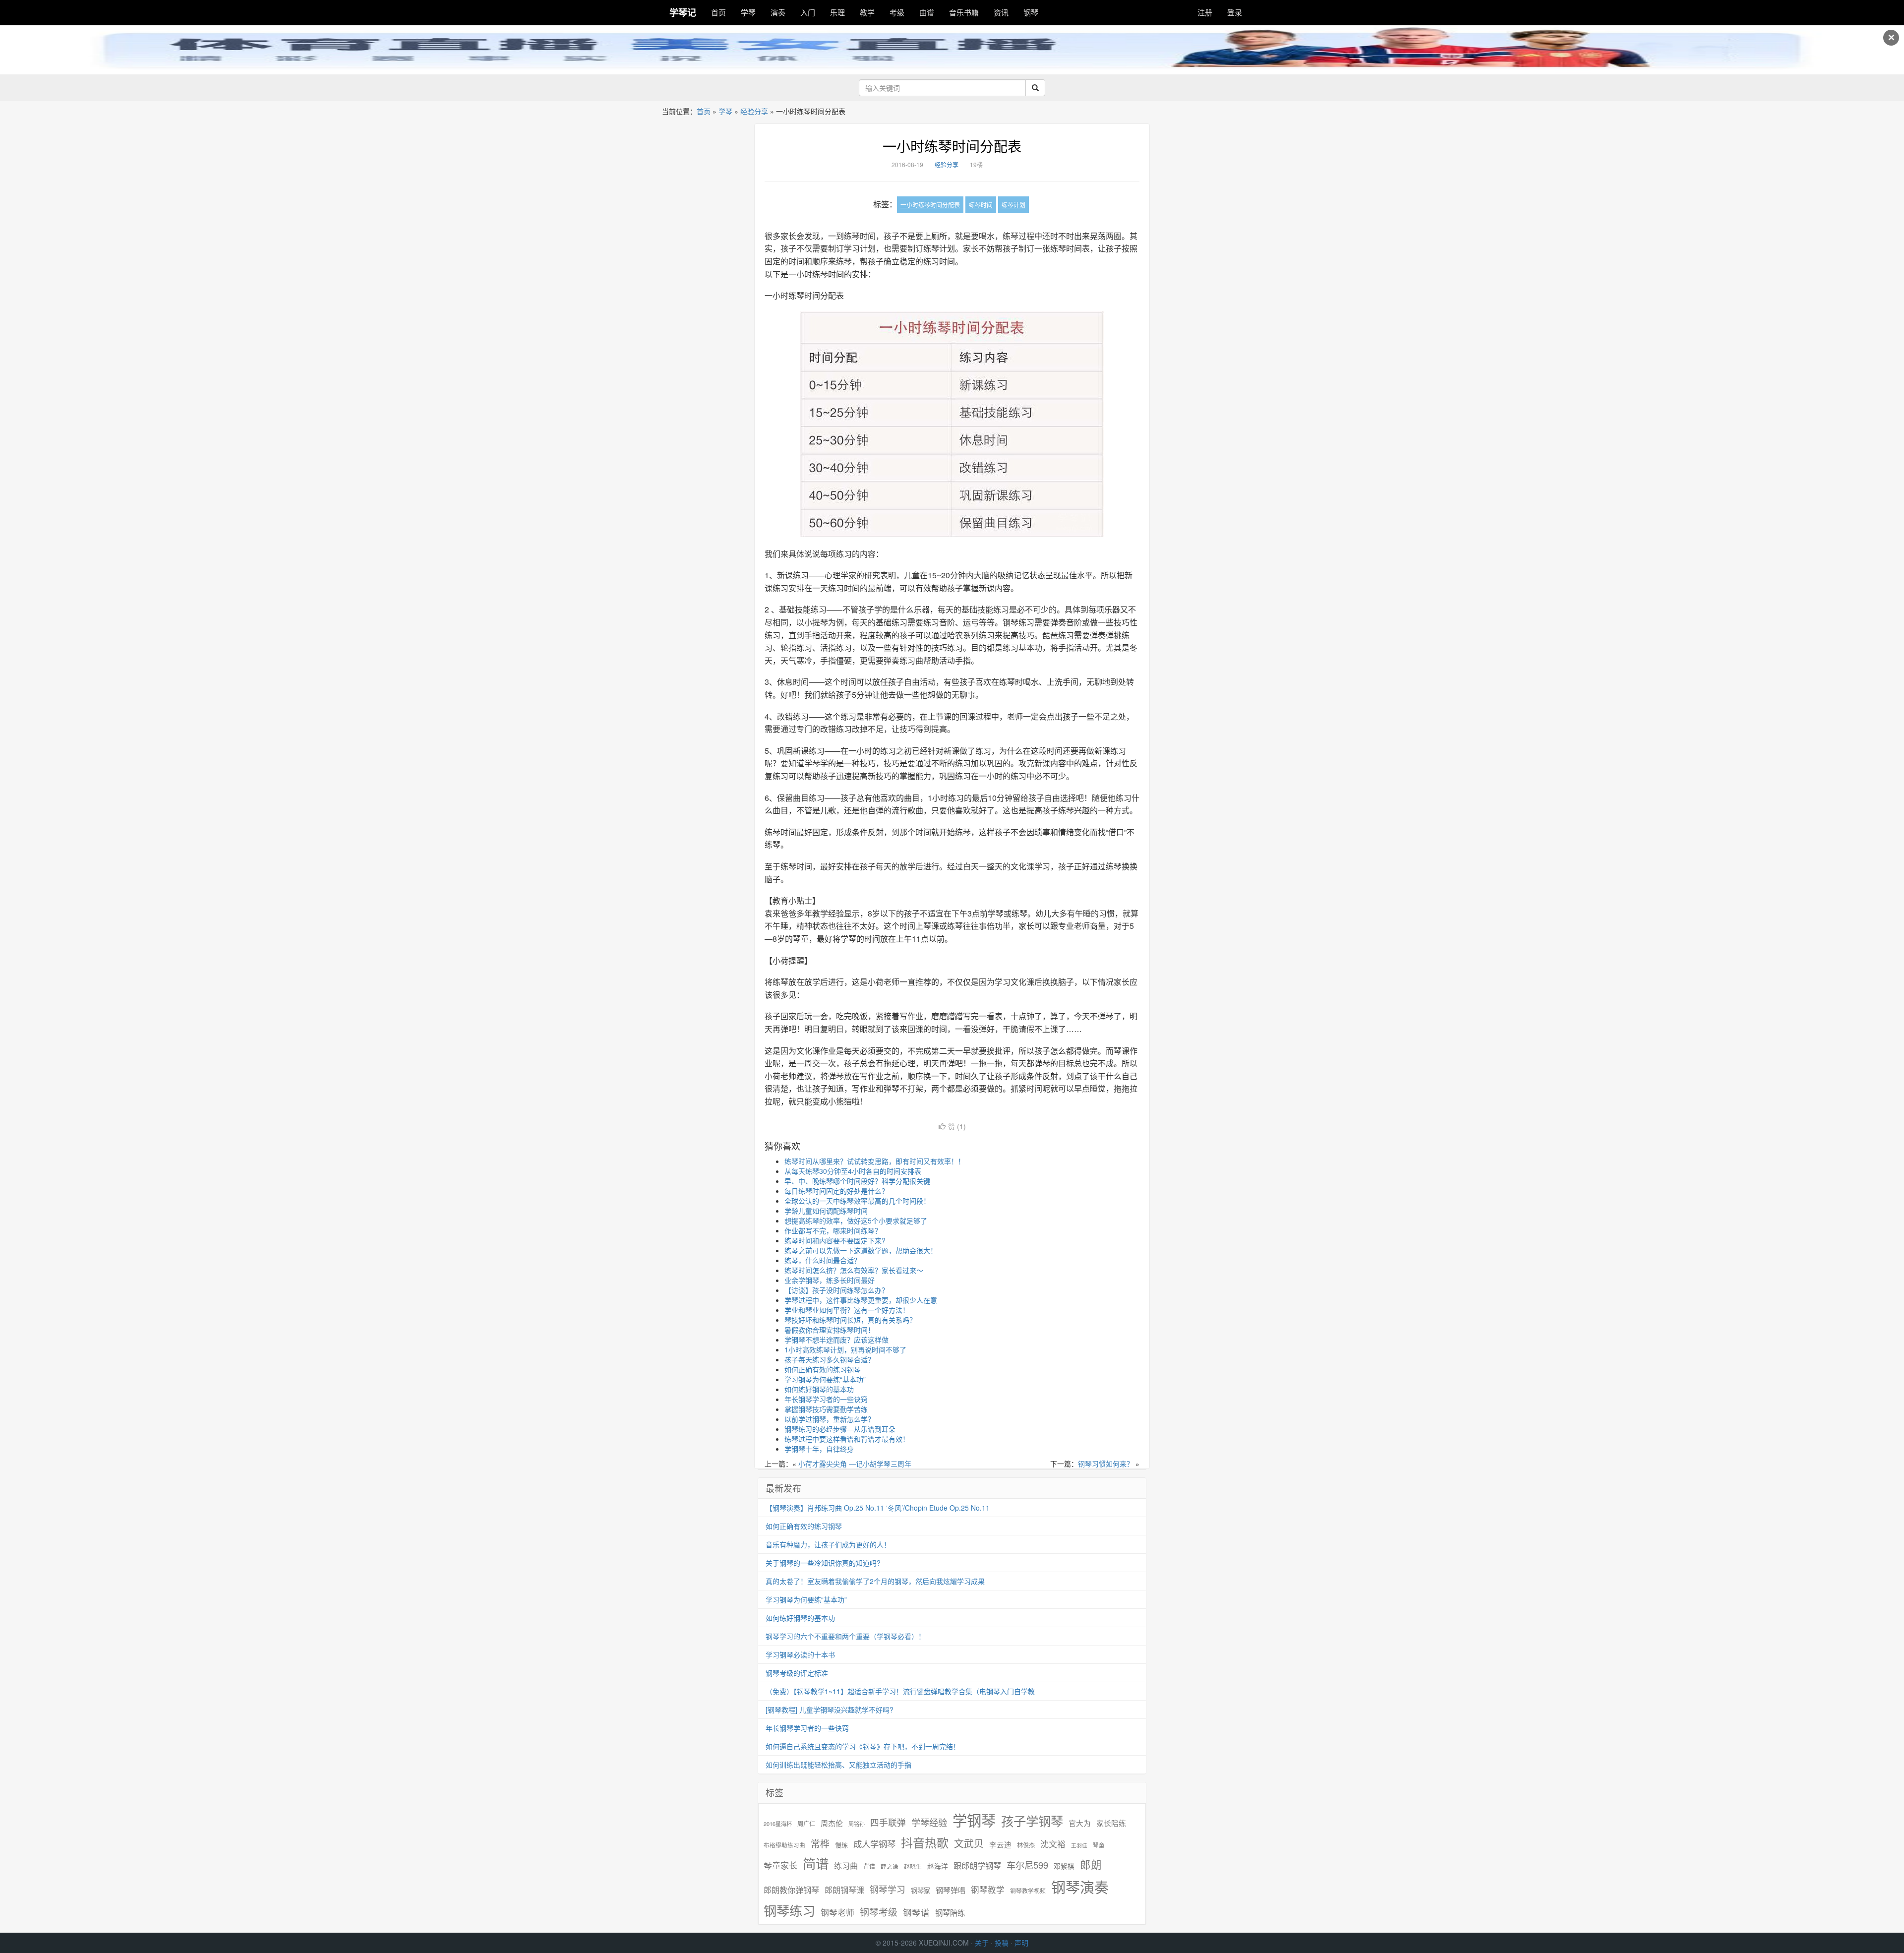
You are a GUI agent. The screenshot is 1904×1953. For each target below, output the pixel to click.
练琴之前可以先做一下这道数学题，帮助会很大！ (861, 1250)
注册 (1205, 12)
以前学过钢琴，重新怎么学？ (830, 1419)
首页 (718, 12)
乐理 (837, 12)
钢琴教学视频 (1028, 1890)
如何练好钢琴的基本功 (819, 1389)
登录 (1235, 12)
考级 (897, 12)
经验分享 (754, 111)
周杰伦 (832, 1823)
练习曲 (846, 1865)
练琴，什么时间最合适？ (823, 1260)
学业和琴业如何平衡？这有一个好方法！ (847, 1310)
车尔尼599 (1027, 1865)
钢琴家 (921, 1890)
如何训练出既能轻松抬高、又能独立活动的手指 (838, 1765)
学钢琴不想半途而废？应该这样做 (836, 1340)
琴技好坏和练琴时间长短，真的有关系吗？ (850, 1320)
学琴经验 (929, 1822)
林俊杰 (1026, 1845)
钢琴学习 (888, 1889)
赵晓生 (913, 1866)
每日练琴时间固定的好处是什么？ (836, 1191)
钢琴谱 (916, 1912)
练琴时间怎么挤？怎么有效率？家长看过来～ (854, 1270)
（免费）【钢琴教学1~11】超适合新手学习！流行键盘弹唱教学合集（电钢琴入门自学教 (900, 1691)
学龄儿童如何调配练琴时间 (826, 1211)
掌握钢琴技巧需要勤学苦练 (826, 1409)
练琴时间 (981, 205)
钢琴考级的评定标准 (797, 1673)
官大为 (1080, 1823)
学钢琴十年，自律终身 (819, 1449)
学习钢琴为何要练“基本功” (825, 1379)
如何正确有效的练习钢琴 (823, 1369)
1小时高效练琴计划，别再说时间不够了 (845, 1349)
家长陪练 (1111, 1823)
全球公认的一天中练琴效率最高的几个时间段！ (857, 1201)
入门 (808, 12)
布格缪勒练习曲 (784, 1845)
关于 (982, 1943)
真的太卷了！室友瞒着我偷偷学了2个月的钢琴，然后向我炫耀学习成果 (875, 1581)
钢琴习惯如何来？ (1106, 1464)
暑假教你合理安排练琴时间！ (830, 1330)
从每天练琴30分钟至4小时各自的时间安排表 (853, 1171)
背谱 (869, 1866)
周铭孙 (857, 1824)
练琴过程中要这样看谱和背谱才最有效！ (847, 1439)
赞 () (957, 1126)
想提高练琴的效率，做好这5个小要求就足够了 (856, 1221)
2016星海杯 (778, 1824)
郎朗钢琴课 (844, 1890)
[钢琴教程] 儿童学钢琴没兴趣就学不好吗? (830, 1709)
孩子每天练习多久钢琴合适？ (830, 1359)
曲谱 (927, 12)
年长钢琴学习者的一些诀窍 (826, 1399)
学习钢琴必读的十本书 (800, 1654)
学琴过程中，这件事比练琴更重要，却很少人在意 (861, 1300)
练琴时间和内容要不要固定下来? (835, 1240)
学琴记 (683, 12)
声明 (1021, 1943)
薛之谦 (890, 1866)
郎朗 (1091, 1864)
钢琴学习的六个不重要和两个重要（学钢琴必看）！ (845, 1636)
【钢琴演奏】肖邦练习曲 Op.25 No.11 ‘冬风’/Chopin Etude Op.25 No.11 (878, 1508)
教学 (867, 12)
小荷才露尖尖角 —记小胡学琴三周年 (855, 1464)
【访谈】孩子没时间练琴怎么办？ (836, 1290)
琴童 (1099, 1845)
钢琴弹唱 (951, 1890)
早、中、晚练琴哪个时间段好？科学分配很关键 (857, 1181)
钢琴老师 (837, 1912)
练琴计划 (1013, 205)
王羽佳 (1079, 1845)
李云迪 (1000, 1844)
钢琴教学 (988, 1890)
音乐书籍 (964, 12)
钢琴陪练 (950, 1912)
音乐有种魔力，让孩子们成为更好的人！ (828, 1544)
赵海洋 (938, 1866)
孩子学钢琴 (1032, 1821)
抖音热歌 (925, 1842)
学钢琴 (974, 1820)
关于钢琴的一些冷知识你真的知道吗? (823, 1563)
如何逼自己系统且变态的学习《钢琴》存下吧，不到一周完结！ (863, 1746)
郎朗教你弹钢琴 (791, 1890)
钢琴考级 (879, 1912)
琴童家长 (780, 1865)
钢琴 (1031, 12)
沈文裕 (1053, 1844)
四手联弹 (888, 1822)
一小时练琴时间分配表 (952, 146)
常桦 (820, 1843)
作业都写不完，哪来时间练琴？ (833, 1230)
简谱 (816, 1863)
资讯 (1001, 12)
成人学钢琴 (874, 1844)
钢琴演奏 (1080, 1887)
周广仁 (806, 1823)
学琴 (748, 12)
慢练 (841, 1845)
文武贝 (969, 1843)
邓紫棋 (1064, 1866)
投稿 (1002, 1943)
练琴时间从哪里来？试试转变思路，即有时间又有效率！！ (875, 1161)
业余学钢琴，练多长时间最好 (830, 1280)
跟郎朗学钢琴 (977, 1865)
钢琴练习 (789, 1910)
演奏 (778, 12)
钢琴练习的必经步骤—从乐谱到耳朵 (840, 1429)
